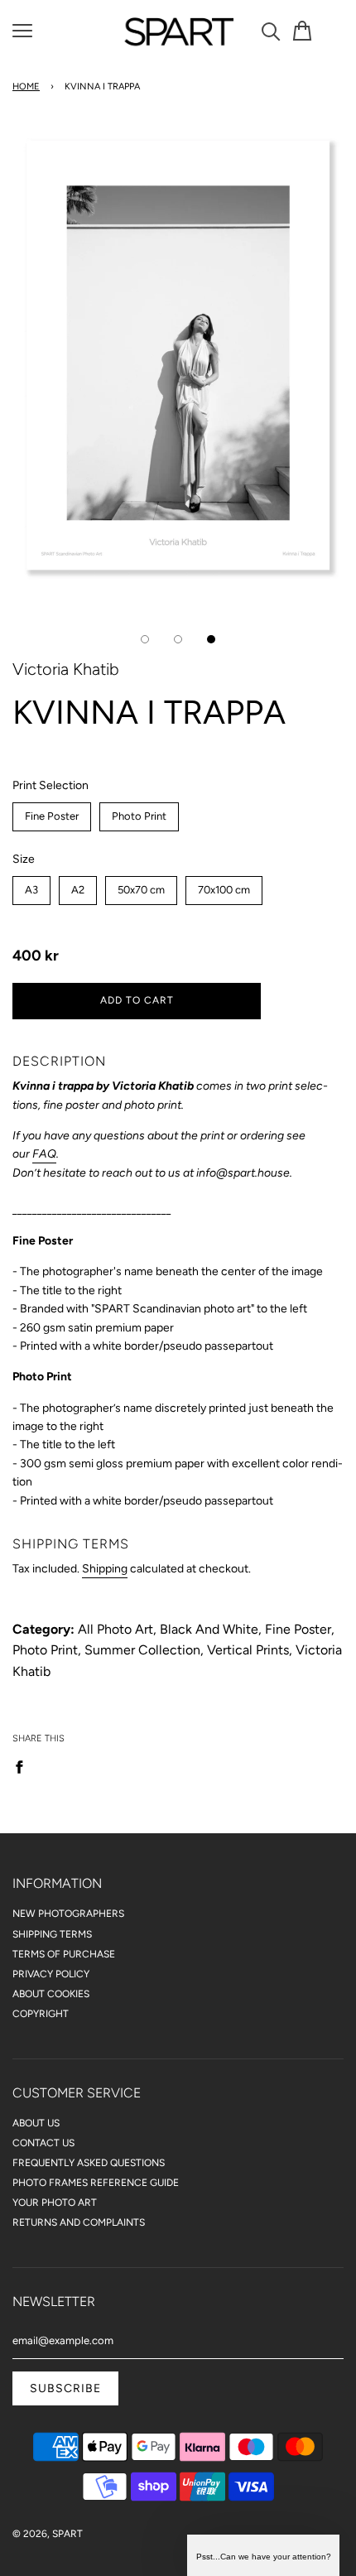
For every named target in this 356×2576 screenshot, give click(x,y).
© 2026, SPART (48, 2534)
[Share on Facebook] (24, 1766)
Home (26, 87)
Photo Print (140, 812)
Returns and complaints (79, 2222)
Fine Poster (52, 812)
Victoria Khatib (66, 669)
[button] (263, 2555)
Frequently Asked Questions (89, 2163)
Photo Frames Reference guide (96, 2183)
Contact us (43, 2143)
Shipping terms (52, 1934)
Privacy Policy (51, 1974)
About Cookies (51, 1994)
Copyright (41, 2014)
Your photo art (55, 2203)
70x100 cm (224, 886)
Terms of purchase (64, 1954)
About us (36, 2123)
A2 (78, 886)
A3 (32, 886)
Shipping (105, 1569)
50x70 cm (142, 886)
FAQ (44, 1154)
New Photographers (68, 1914)
